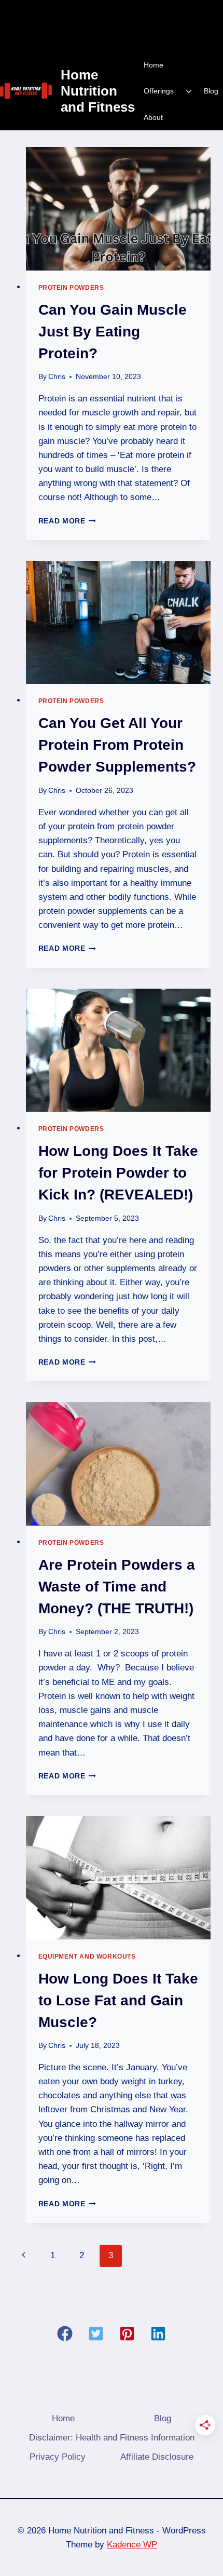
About (153, 117)
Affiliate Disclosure (157, 2457)
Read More (67, 521)
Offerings (159, 91)
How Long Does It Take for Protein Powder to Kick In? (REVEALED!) (118, 1173)
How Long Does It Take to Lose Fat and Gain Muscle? (118, 2000)
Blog (211, 91)
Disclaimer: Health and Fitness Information (112, 2438)
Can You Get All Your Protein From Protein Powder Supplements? (117, 745)
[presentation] (119, 209)
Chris (57, 377)
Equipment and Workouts (87, 1957)
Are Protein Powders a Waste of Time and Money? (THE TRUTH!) (117, 1587)
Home (154, 65)
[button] (65, 2334)
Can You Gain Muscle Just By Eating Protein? (113, 332)
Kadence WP (132, 2545)
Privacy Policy (58, 2457)
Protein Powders (71, 288)
